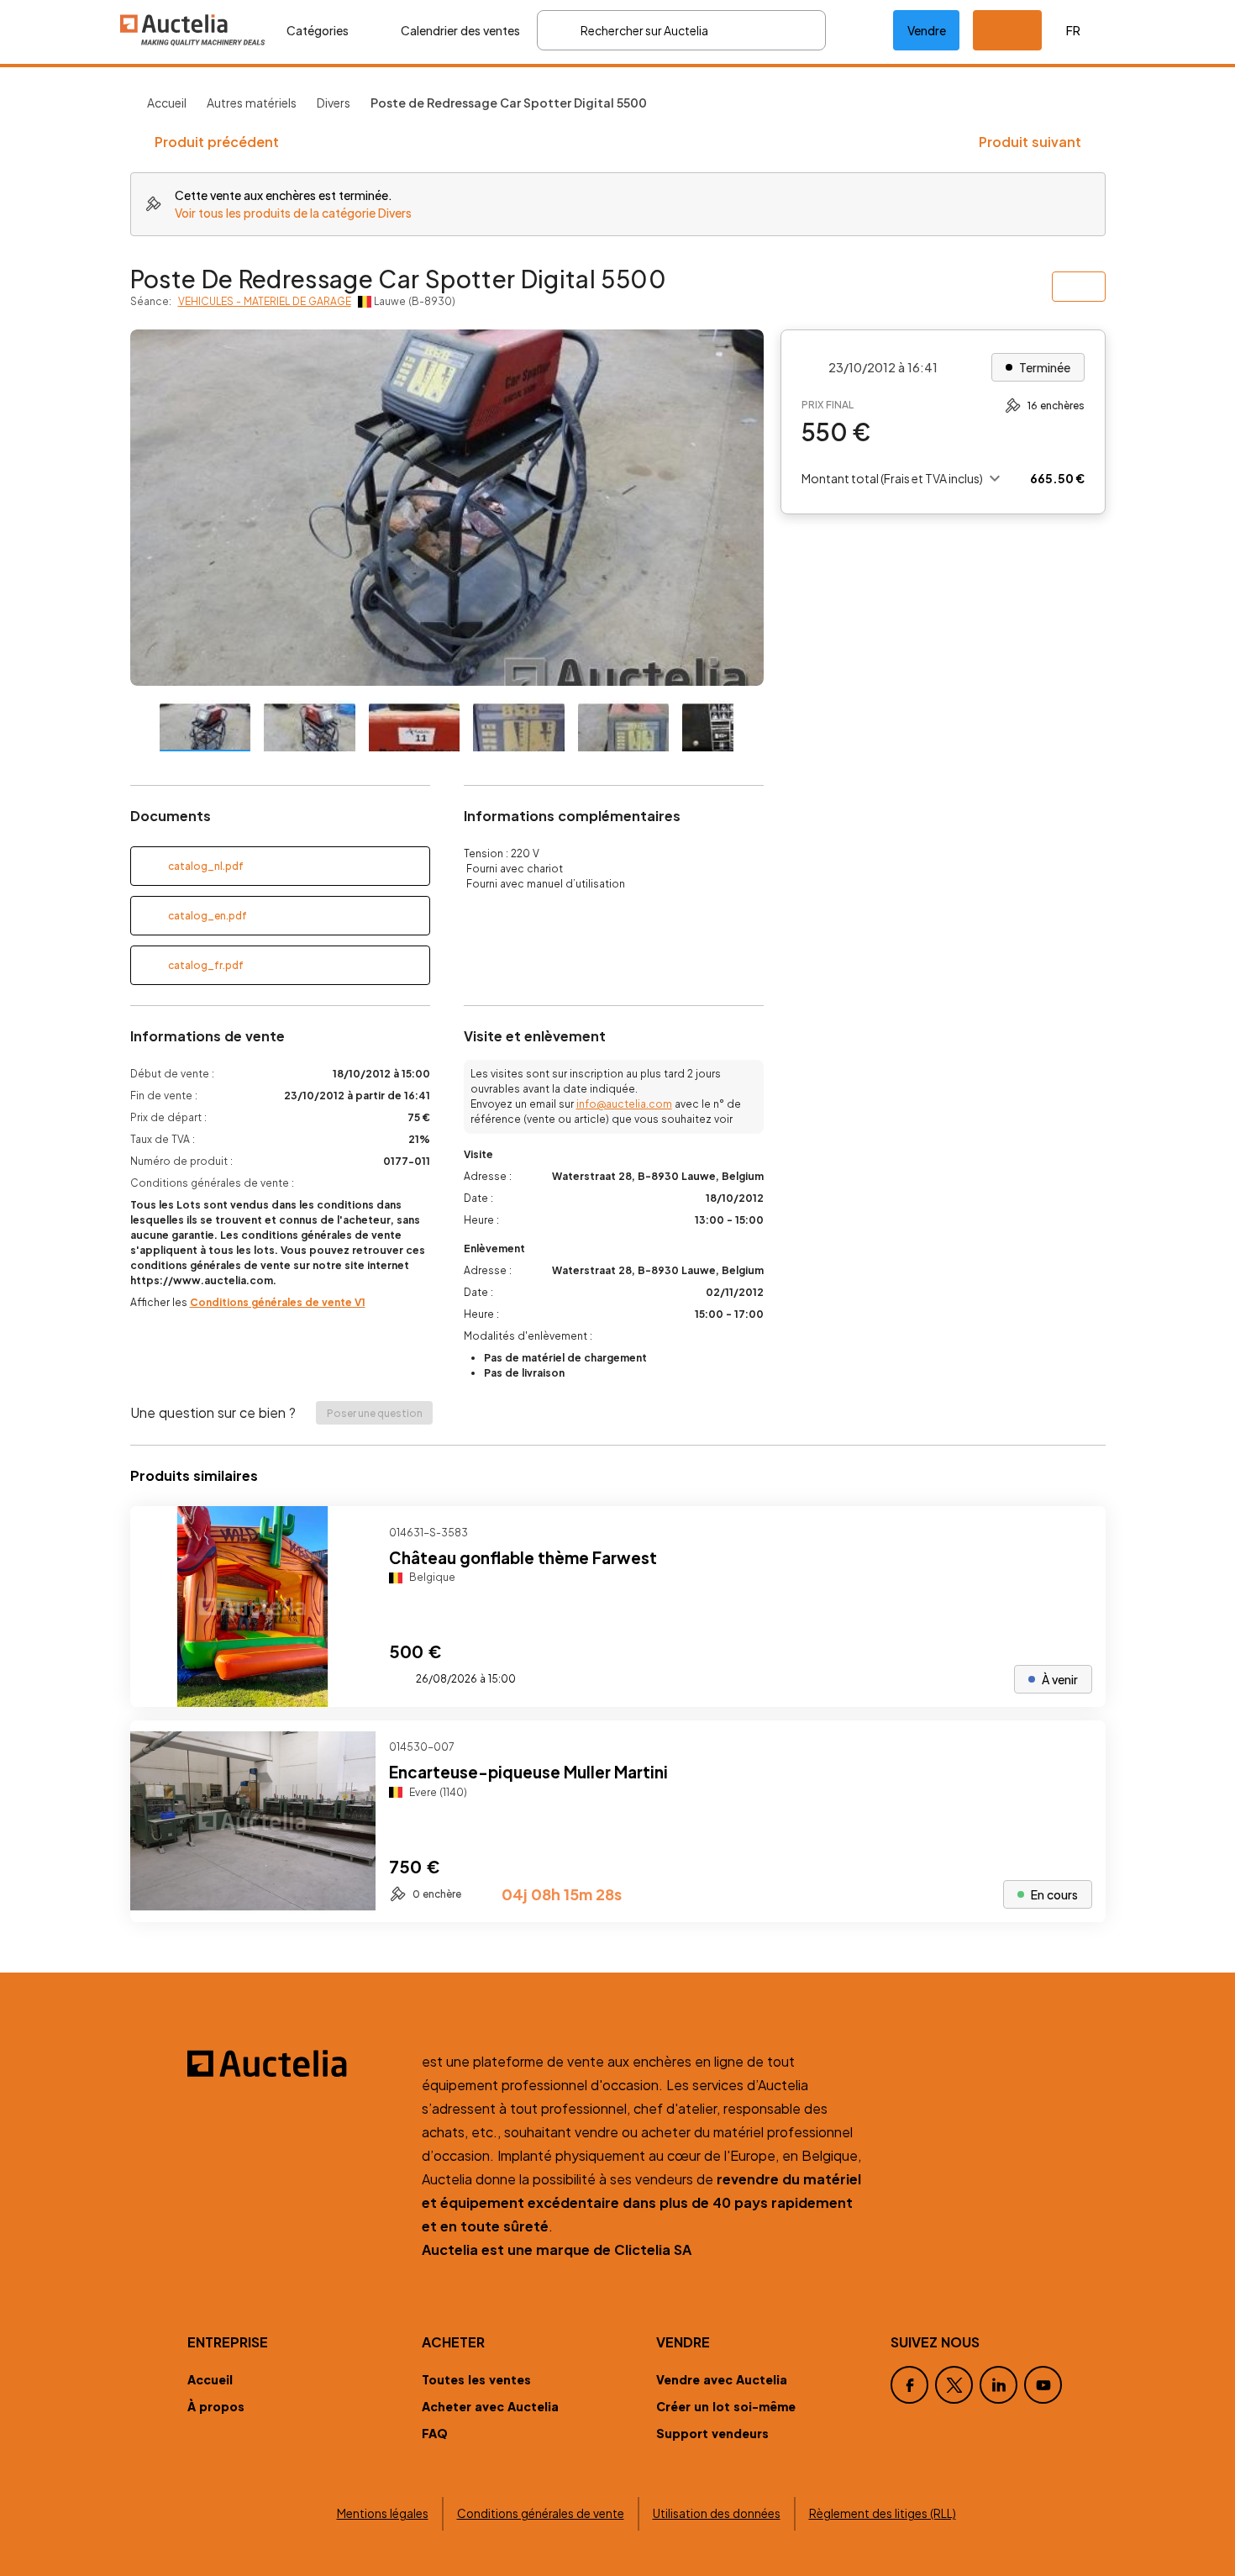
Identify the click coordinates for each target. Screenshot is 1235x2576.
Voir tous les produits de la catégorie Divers (293, 213)
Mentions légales (383, 2513)
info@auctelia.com (624, 1104)
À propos (216, 2406)
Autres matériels (252, 103)
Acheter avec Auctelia (490, 2406)
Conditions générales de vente (541, 2513)
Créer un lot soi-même (726, 2406)
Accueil (167, 103)
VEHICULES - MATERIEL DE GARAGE (265, 301)
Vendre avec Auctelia (722, 2379)
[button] (1007, 30)
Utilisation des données (717, 2513)
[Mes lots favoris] (859, 30)
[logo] (193, 30)
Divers (334, 103)
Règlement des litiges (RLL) (883, 2513)
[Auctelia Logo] (294, 2063)
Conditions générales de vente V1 (278, 1302)
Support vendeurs (712, 2433)
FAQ (435, 2433)
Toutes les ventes (476, 2379)
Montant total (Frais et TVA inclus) (892, 478)
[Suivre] (1079, 1533)
